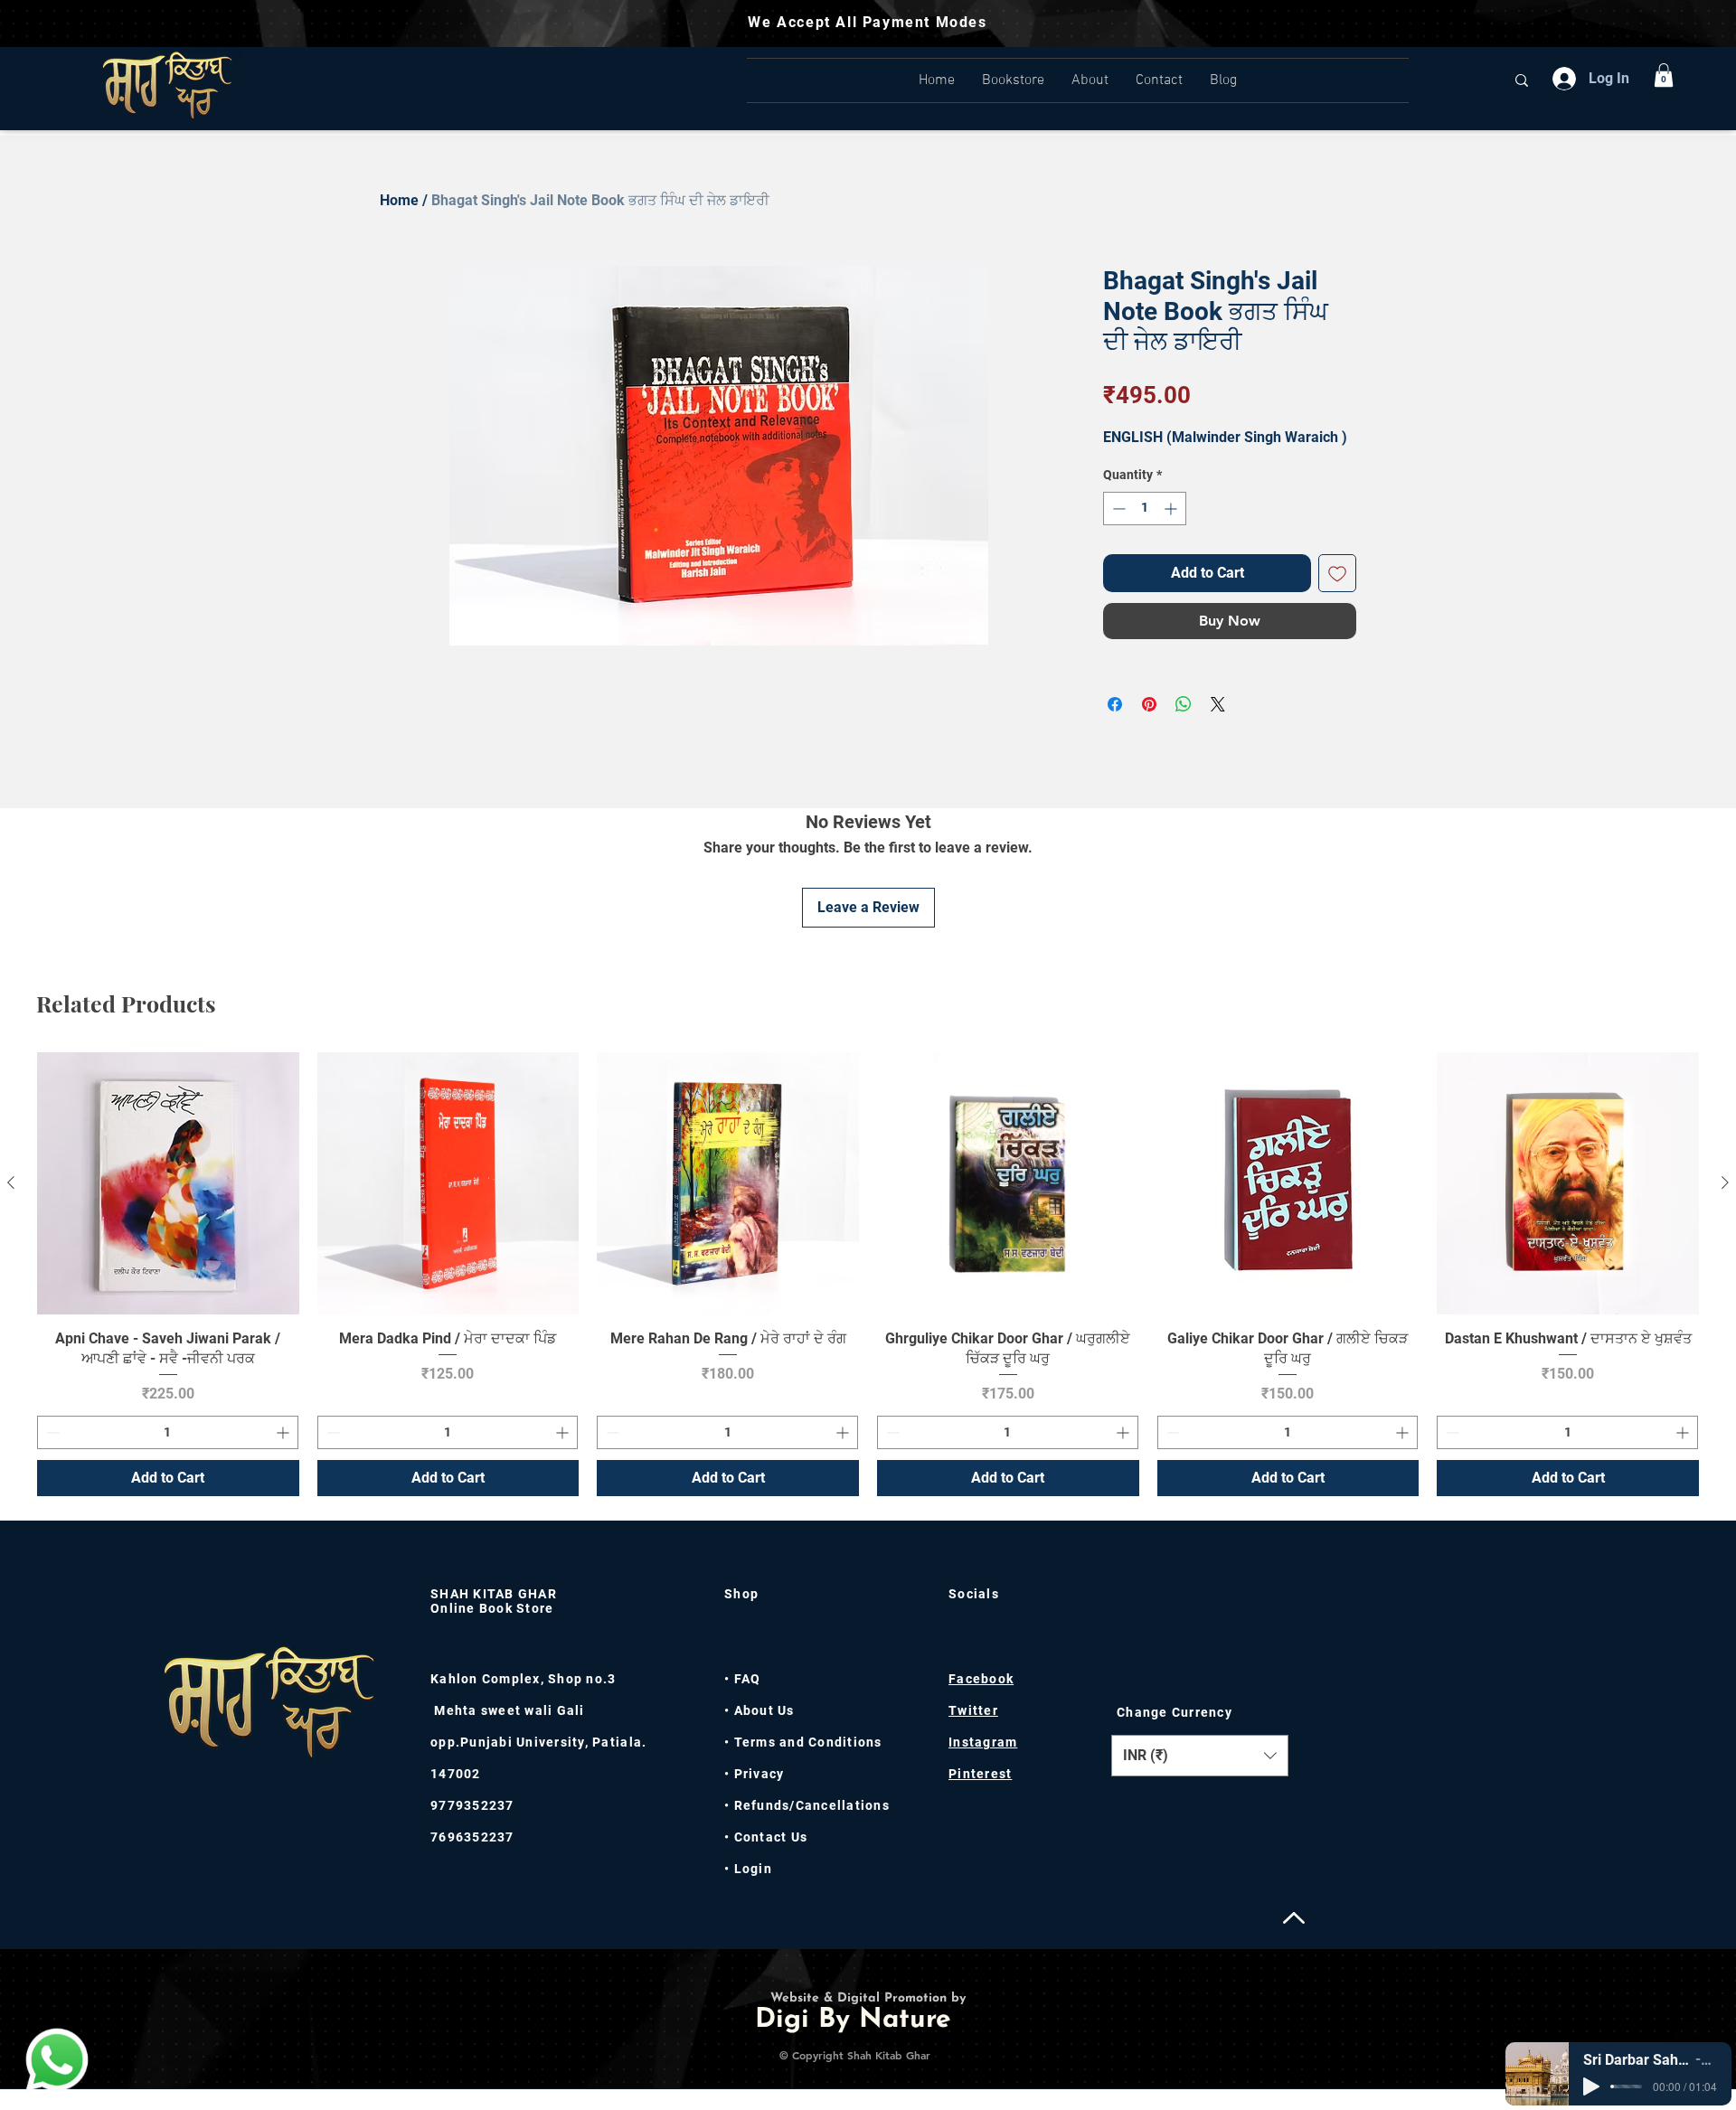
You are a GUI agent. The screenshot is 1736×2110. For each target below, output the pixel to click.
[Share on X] (1218, 704)
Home (399, 200)
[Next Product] (1725, 1182)
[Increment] (1172, 509)
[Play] (1591, 2086)
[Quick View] (168, 1183)
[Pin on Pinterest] (1149, 704)
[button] (1664, 75)
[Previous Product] (11, 1182)
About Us (764, 1710)
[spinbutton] (1145, 509)
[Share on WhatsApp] (1184, 704)
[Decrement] (1117, 509)
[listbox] (1200, 1756)
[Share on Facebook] (1115, 704)
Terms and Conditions (808, 1742)
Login (753, 1869)
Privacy (757, 1774)
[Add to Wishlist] (1337, 573)
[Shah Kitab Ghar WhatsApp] (57, 2059)
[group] (868, 1274)
